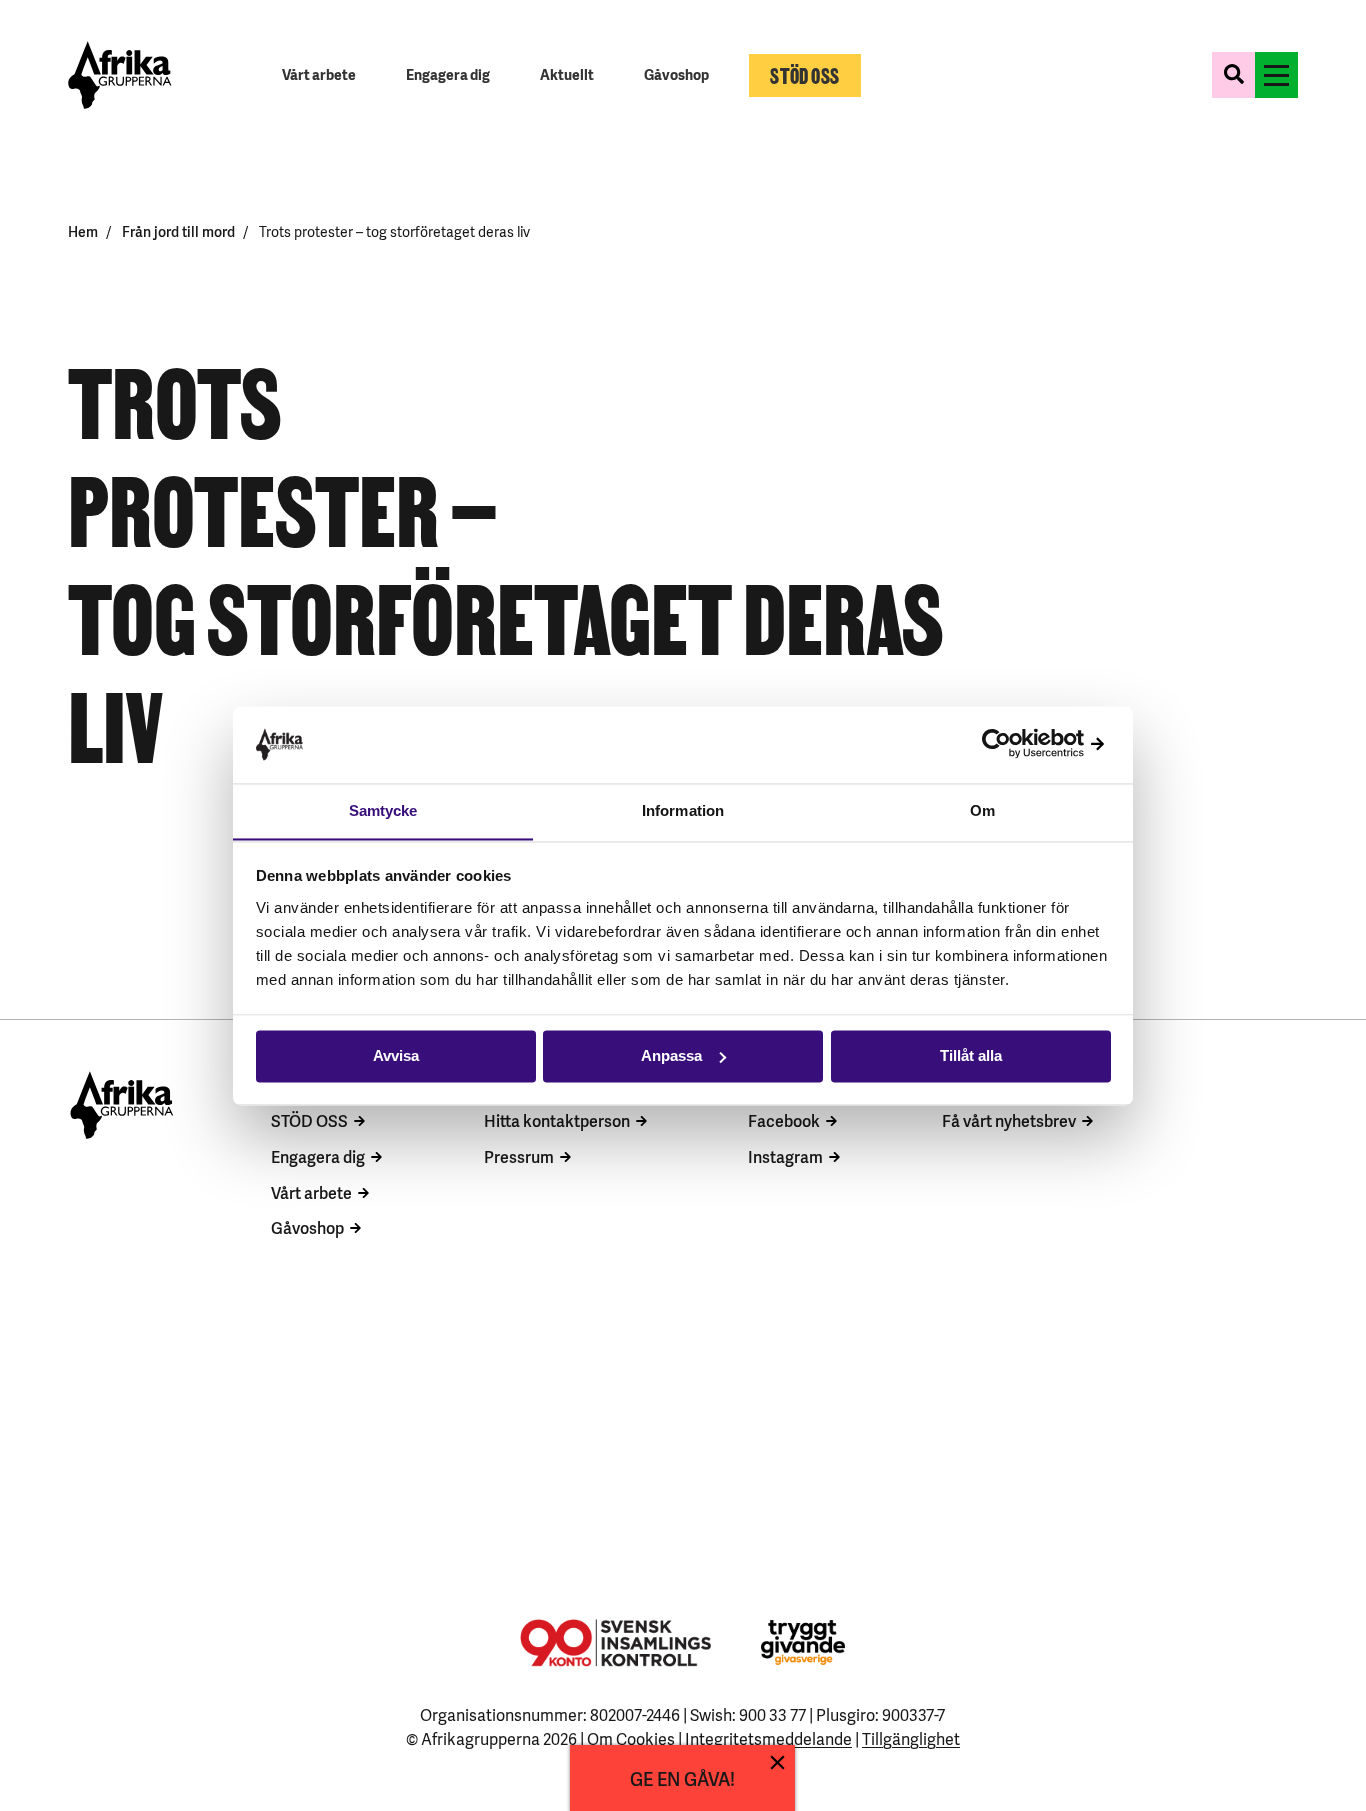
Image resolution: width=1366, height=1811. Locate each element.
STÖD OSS (309, 1120)
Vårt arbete (311, 1192)
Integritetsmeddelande (768, 1738)
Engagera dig (318, 1156)
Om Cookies (631, 1738)
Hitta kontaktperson (557, 1120)
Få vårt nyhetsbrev (1009, 1120)
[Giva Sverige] (803, 1642)
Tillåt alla (971, 1055)
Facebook (784, 1120)
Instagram (785, 1156)
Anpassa (671, 1055)
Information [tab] (683, 810)
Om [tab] (982, 810)
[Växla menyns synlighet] (1276, 75)
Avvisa (396, 1055)
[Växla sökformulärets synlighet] (1233, 75)
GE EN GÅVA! (682, 1777)
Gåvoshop (307, 1227)
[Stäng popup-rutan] (777, 1762)
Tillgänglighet (911, 1738)
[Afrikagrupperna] (119, 75)
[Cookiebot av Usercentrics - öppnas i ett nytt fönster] (1023, 744)
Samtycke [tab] (383, 810)
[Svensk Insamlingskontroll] (615, 1643)
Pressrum (519, 1156)
